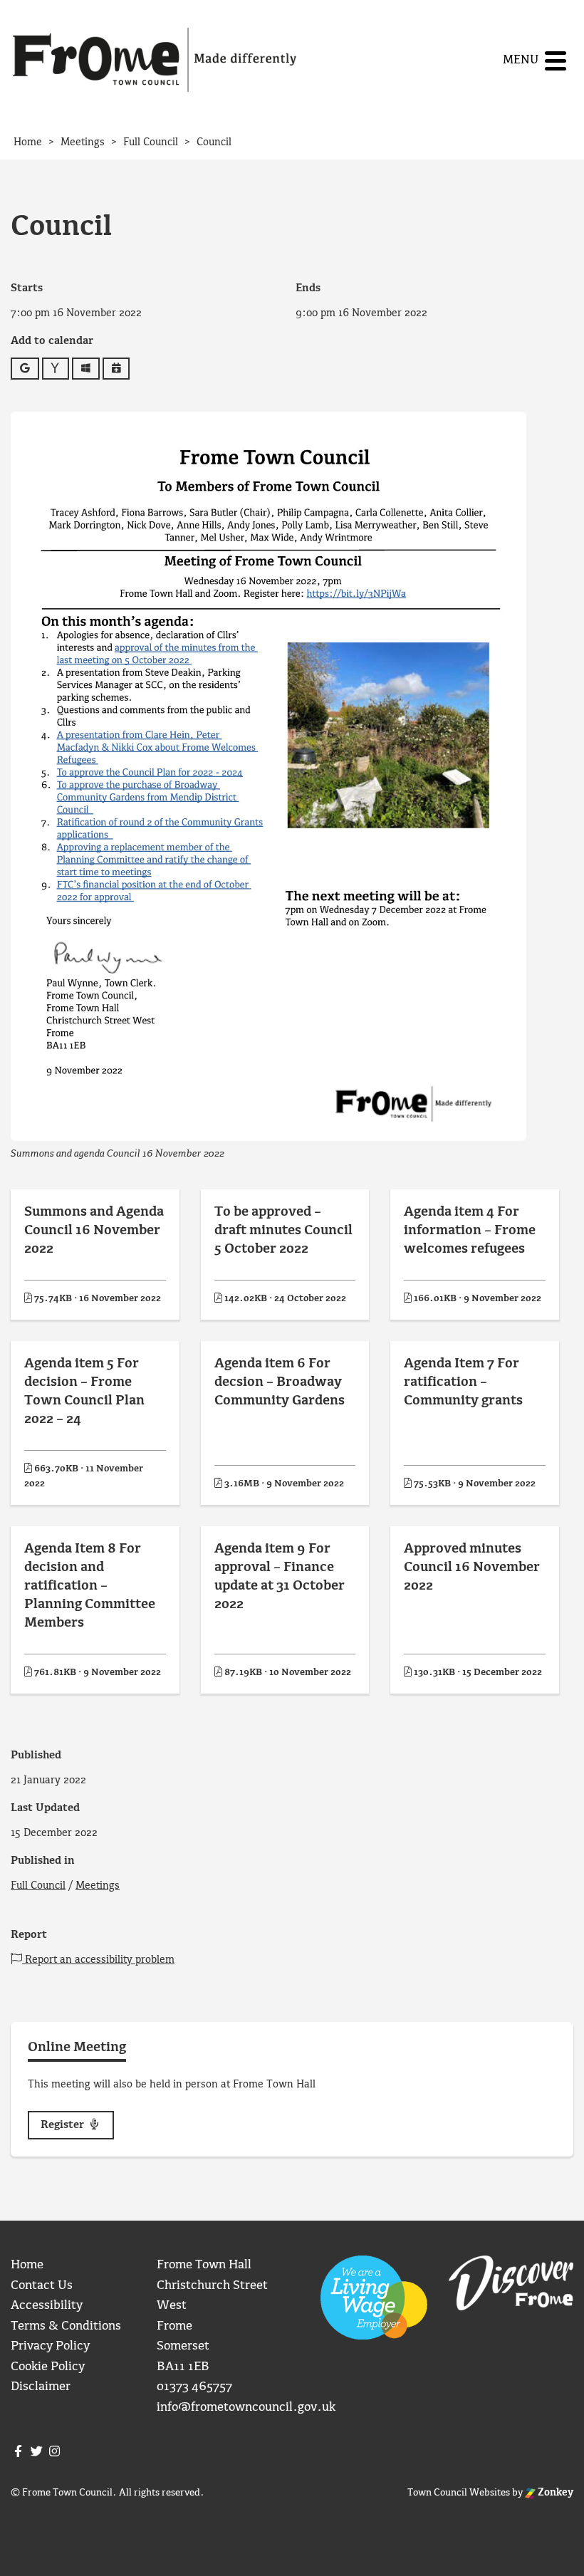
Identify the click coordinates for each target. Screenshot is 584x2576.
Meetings (98, 1886)
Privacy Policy (50, 2346)
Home (27, 2265)
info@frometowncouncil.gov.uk (246, 2408)
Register (64, 2125)
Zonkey (554, 2493)
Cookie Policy (48, 2367)
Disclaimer (41, 2387)
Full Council (38, 1886)
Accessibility (47, 2306)
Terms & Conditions (66, 2326)
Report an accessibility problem (98, 1960)
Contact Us (42, 2286)
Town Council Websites (459, 2493)
